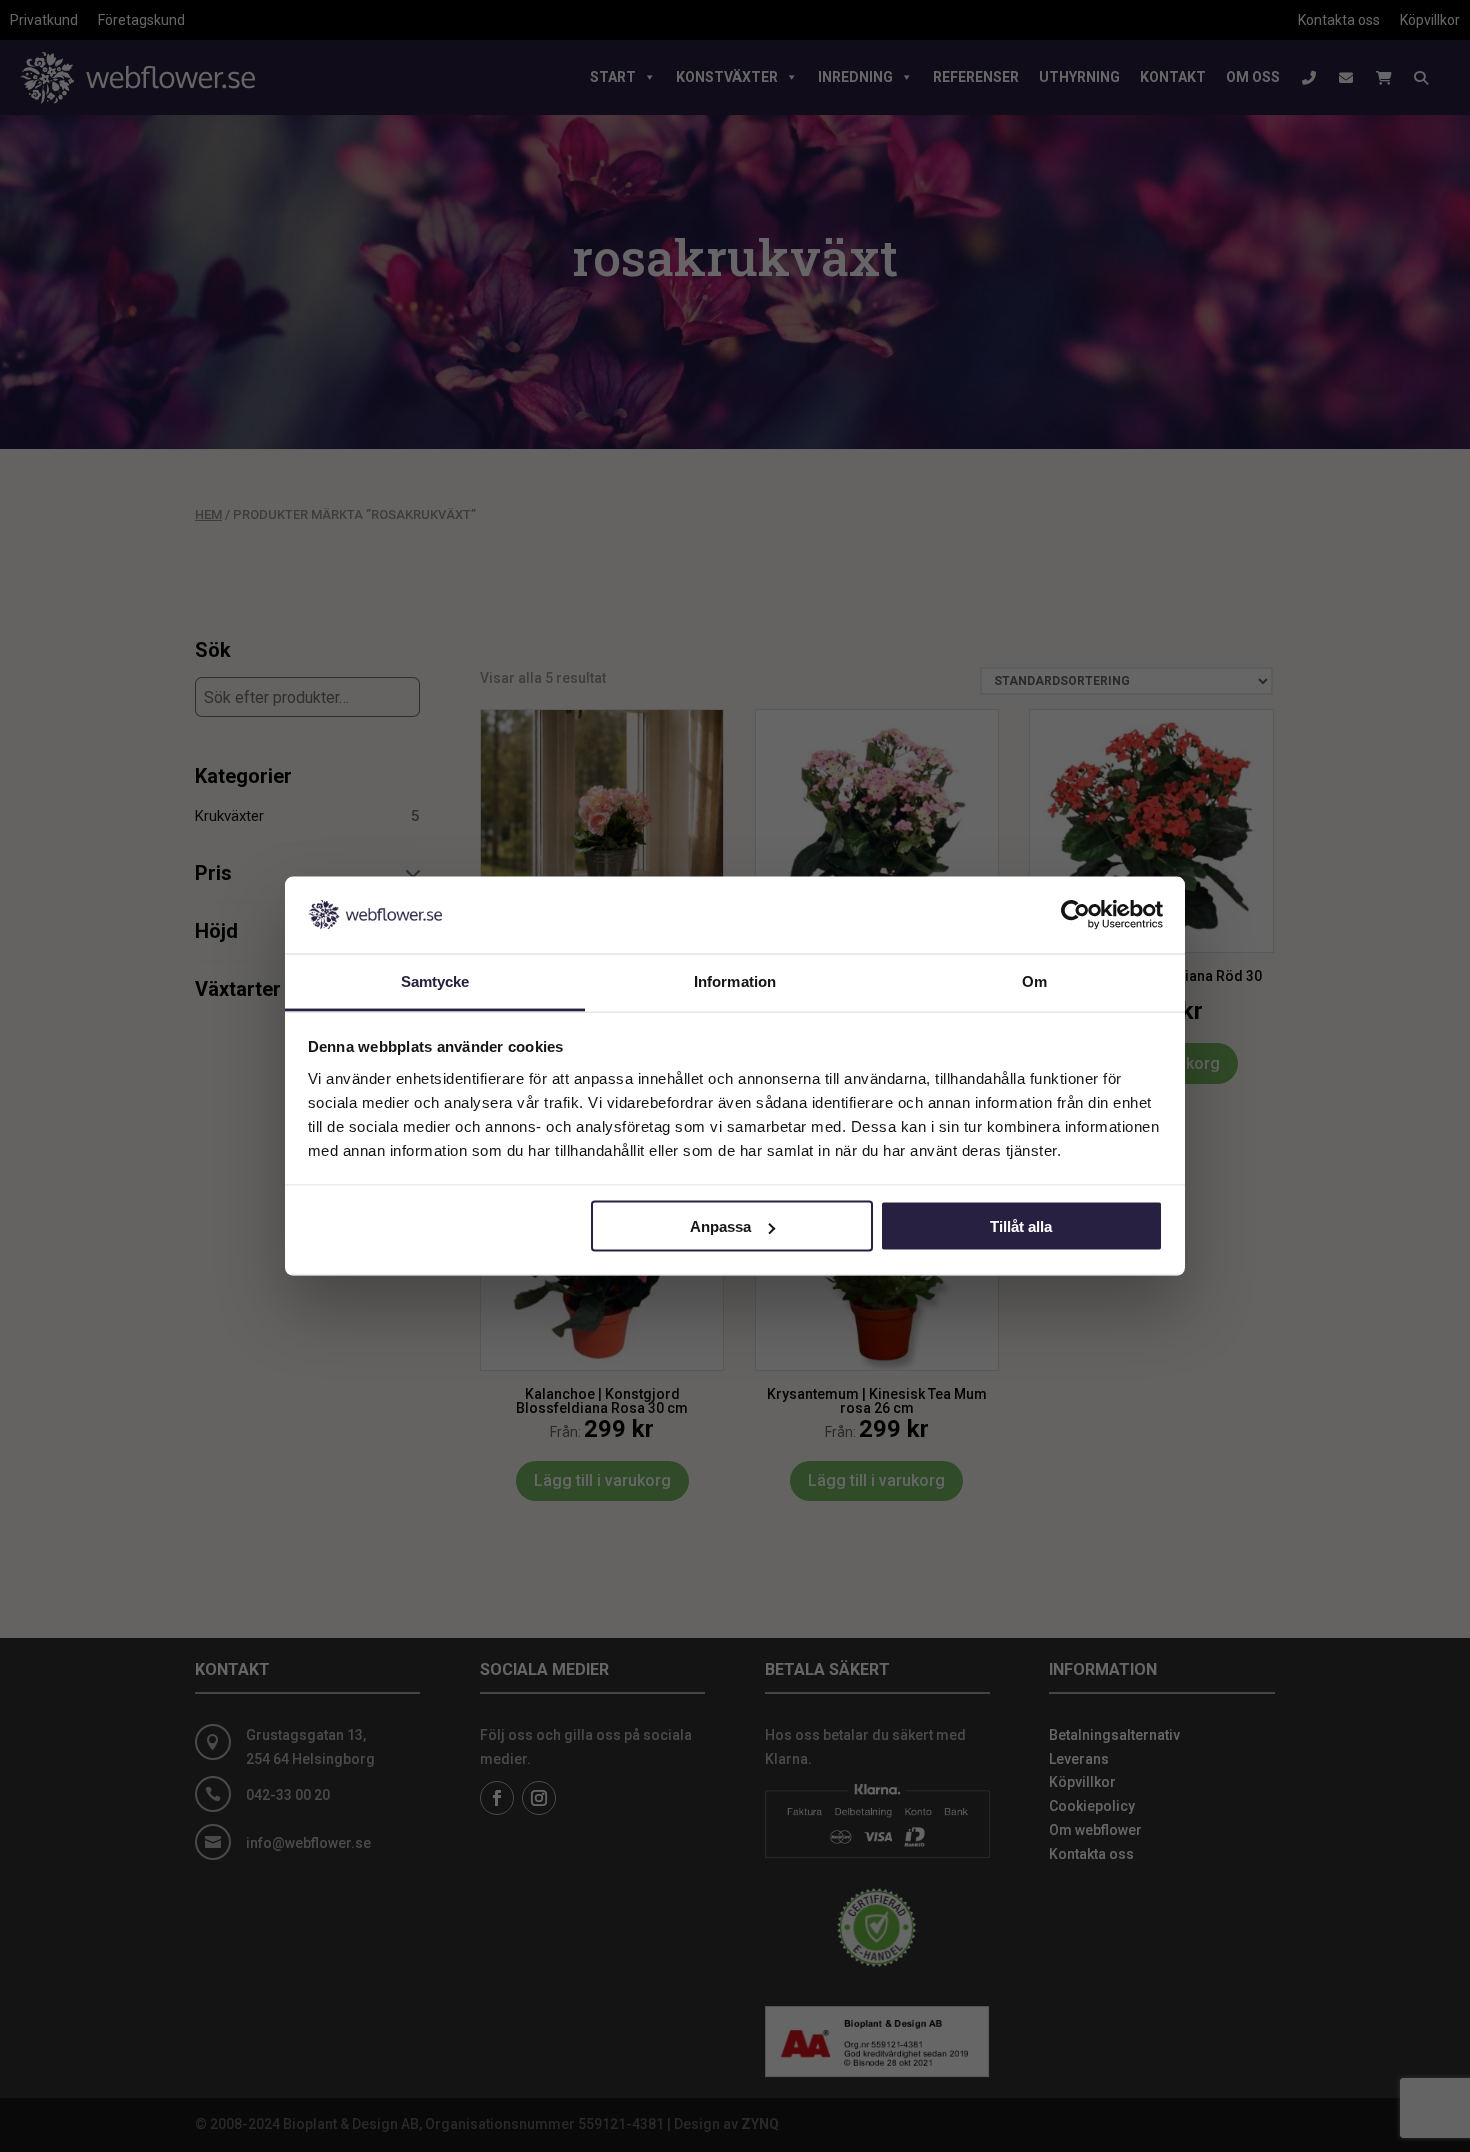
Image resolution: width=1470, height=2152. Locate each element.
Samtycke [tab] (435, 980)
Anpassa (720, 1226)
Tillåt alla (1021, 1226)
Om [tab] (1034, 980)
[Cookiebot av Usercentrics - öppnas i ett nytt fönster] (1075, 915)
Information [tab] (735, 980)
